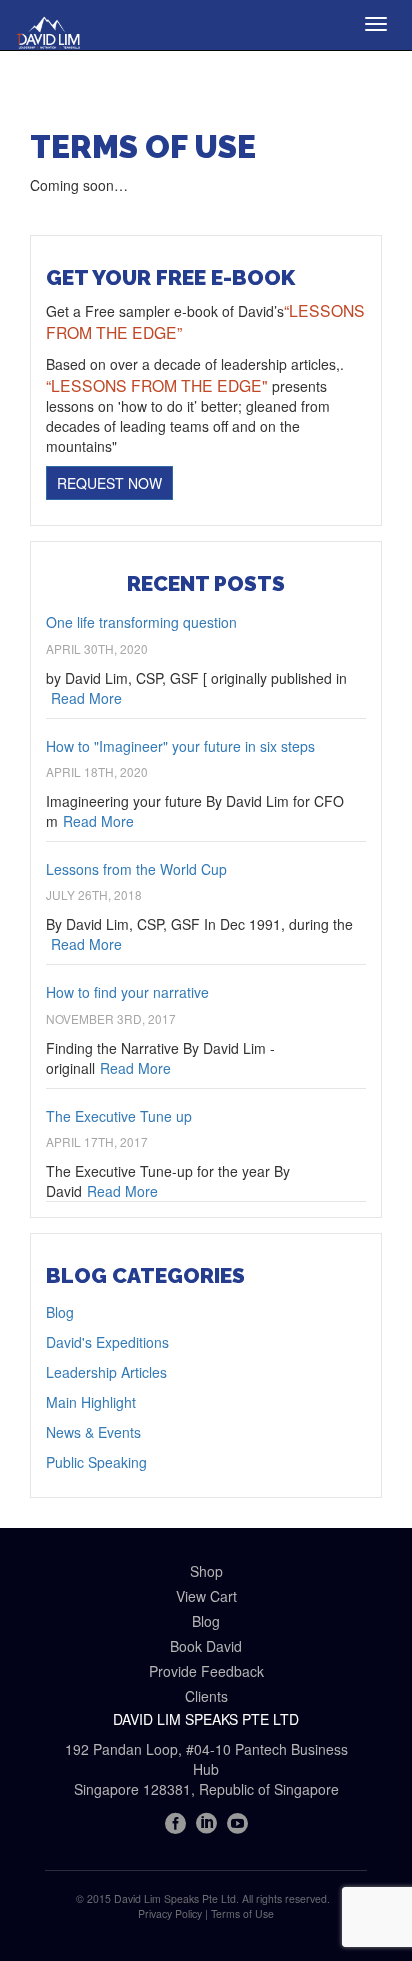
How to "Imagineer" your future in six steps (180, 746)
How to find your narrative (127, 992)
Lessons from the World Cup (136, 869)
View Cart (206, 1596)
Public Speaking (96, 1462)
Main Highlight (91, 1402)
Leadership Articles (106, 1372)
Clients (206, 1696)
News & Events (93, 1432)
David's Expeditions (107, 1342)
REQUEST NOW (109, 483)
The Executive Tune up (119, 1116)
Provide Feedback (206, 1671)
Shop (206, 1571)
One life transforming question (141, 622)
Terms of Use (242, 1913)
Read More (86, 698)
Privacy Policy (170, 1913)
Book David (206, 1646)
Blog (60, 1312)
